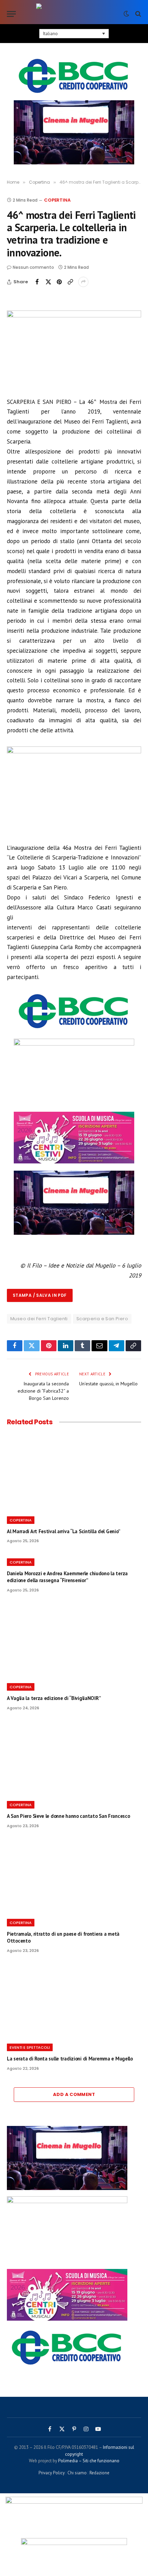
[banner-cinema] (74, 132)
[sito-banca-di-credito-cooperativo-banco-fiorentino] (74, 76)
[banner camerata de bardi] (74, 1161)
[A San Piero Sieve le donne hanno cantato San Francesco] (74, 1758)
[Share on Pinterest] (59, 282)
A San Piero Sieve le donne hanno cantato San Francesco (68, 1816)
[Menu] (11, 14)
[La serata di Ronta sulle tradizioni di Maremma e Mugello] (74, 2000)
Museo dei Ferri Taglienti (39, 1319)
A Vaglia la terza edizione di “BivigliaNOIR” (54, 1698)
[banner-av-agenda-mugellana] (74, 1043)
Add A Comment (74, 2094)
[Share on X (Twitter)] (48, 282)
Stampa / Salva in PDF (40, 1295)
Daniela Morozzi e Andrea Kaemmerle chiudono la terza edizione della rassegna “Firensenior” (67, 1577)
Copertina (57, 200)
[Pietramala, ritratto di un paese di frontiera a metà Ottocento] (74, 1876)
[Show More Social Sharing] (83, 282)
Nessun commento (33, 267)
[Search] (138, 14)
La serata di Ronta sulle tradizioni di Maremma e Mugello (70, 2059)
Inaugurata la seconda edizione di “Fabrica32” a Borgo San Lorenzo (43, 1391)
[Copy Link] (70, 282)
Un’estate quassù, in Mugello (108, 1384)
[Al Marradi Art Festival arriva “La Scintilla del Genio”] (74, 1473)
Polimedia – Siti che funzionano (89, 2461)
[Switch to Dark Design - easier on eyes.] (126, 14)
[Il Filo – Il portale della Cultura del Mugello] (74, 14)
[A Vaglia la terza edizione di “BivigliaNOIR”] (74, 1640)
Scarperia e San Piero (102, 1319)
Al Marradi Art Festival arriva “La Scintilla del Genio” (64, 1531)
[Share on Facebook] (37, 282)
